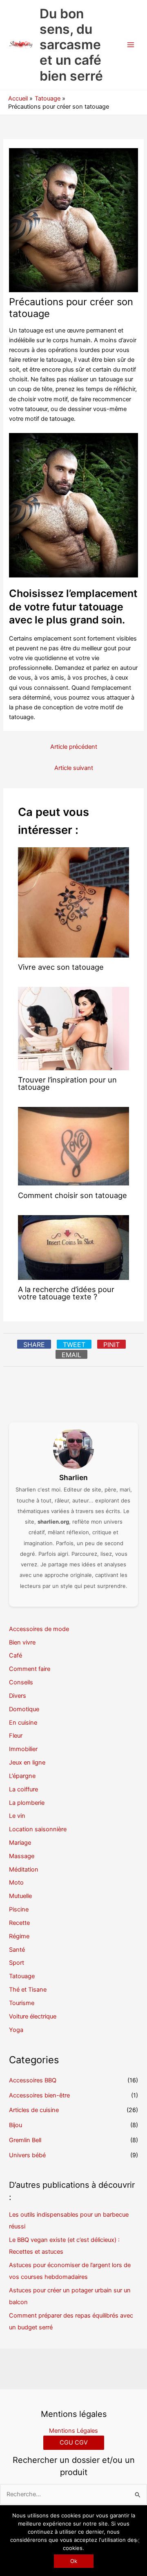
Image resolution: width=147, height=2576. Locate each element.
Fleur (16, 1736)
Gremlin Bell (25, 2140)
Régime (19, 1936)
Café (16, 1655)
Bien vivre (22, 1642)
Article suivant (74, 768)
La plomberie (27, 1803)
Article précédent (74, 747)
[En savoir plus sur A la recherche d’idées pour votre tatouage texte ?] (73, 1247)
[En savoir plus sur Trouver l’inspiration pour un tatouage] (73, 1028)
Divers (18, 1696)
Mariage (20, 1843)
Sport (17, 1963)
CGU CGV (74, 2443)
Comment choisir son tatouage (72, 1195)
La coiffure (23, 1789)
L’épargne (22, 1776)
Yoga (16, 2030)
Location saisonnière (38, 1829)
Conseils (21, 1682)
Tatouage (22, 1976)
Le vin (17, 1816)
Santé (17, 1950)
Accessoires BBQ (33, 2080)
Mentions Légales (73, 2431)
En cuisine (23, 1723)
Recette (19, 1923)
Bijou (16, 2125)
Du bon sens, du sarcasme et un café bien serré (71, 45)
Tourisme (22, 2003)
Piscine (19, 1909)
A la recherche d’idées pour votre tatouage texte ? (66, 1293)
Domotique (24, 1709)
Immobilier (23, 1749)
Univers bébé (27, 2155)
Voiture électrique (33, 2016)
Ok (74, 2561)
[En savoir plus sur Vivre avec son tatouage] (73, 902)
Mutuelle (20, 1896)
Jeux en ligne (27, 1763)
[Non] (137, 2541)
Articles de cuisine (34, 2110)
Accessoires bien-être (39, 2095)
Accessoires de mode (39, 1629)
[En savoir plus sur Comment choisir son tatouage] (73, 1146)
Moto (16, 1883)
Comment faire (30, 1669)
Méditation (24, 1870)
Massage (22, 1856)
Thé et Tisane (28, 1990)
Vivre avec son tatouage (61, 967)
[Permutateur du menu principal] (131, 45)
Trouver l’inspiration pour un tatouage (67, 1083)
